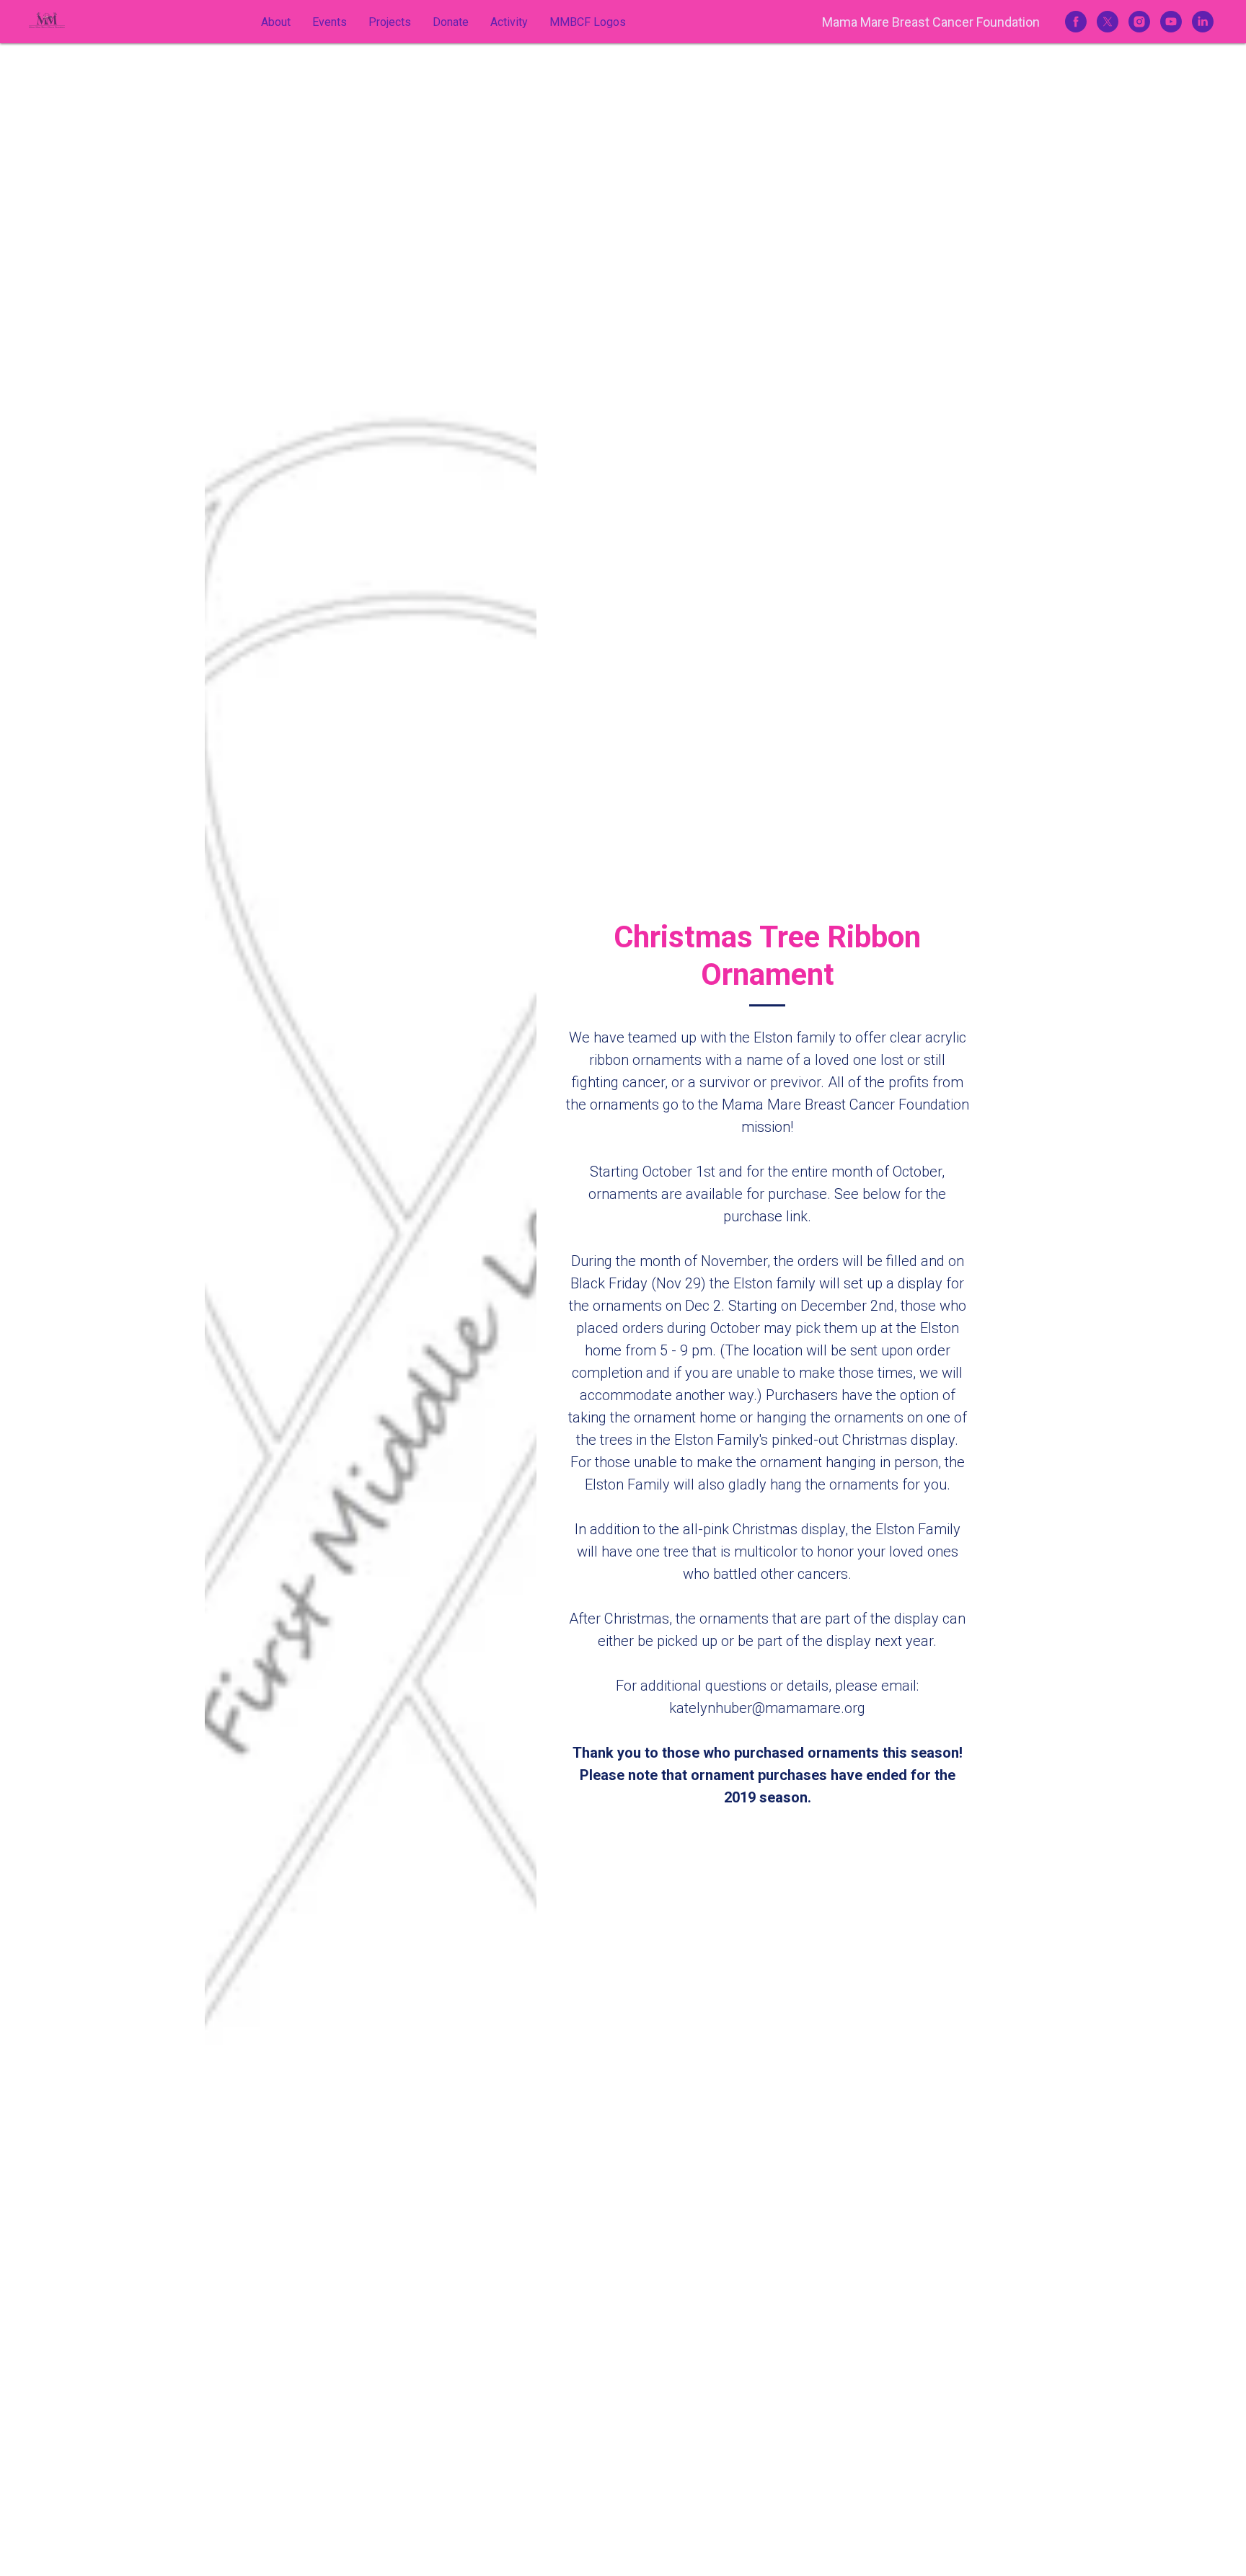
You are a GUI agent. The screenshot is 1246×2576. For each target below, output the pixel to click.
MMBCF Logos (588, 22)
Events (330, 22)
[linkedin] (1203, 22)
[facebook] (1076, 22)
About (276, 22)
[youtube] (1171, 22)
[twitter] (1108, 22)
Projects (390, 22)
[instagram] (1139, 22)
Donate (451, 22)
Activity (509, 22)
